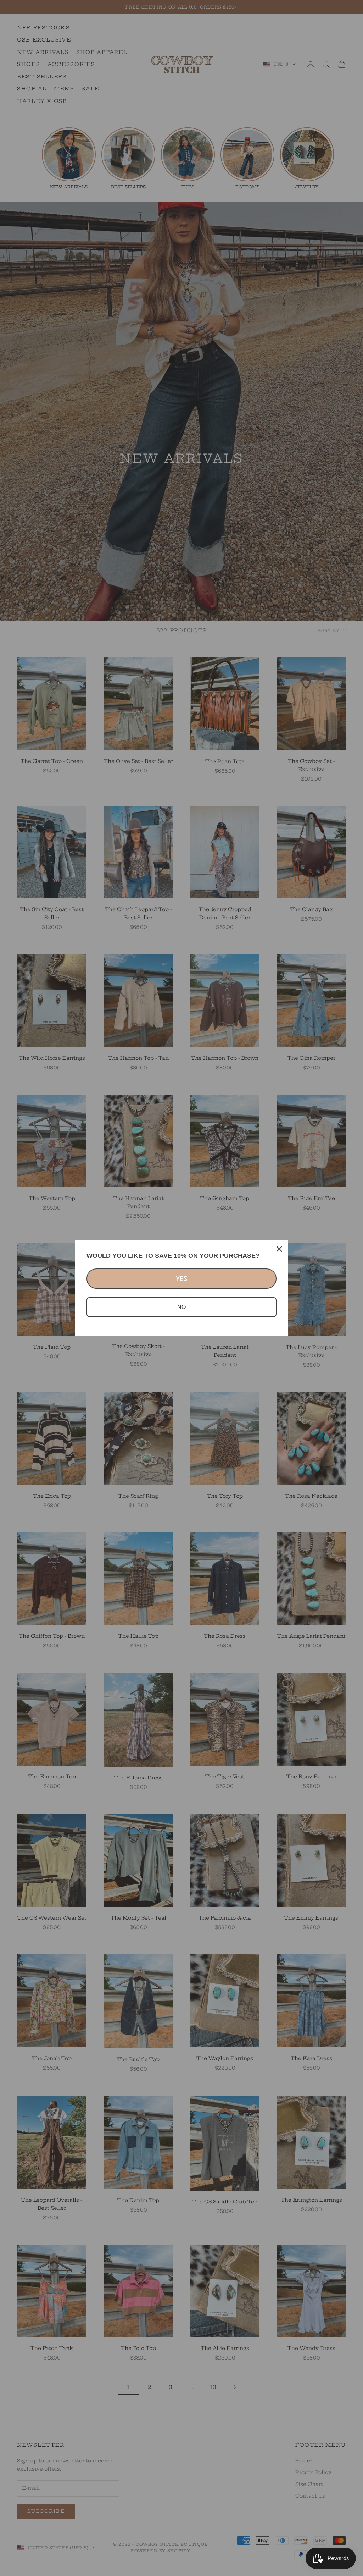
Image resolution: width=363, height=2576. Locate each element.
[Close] (279, 1249)
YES (181, 1279)
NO (181, 1307)
